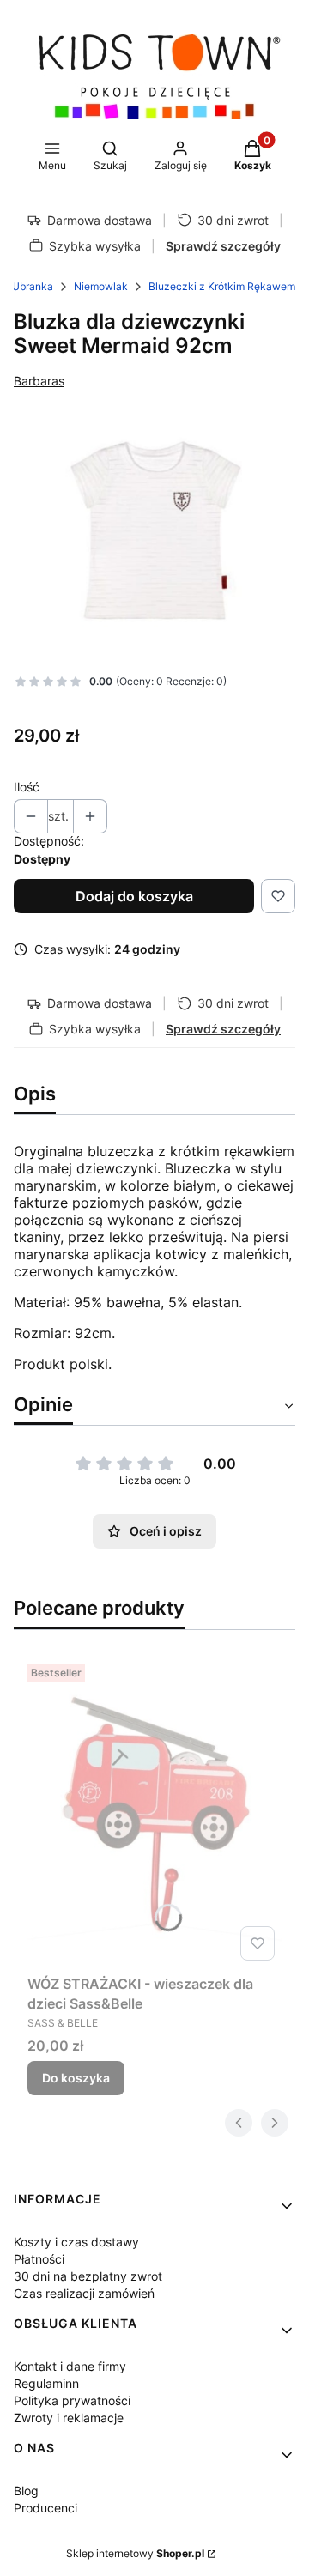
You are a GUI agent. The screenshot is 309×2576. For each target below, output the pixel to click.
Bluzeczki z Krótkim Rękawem (222, 286)
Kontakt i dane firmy (70, 2366)
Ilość (27, 787)
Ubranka (33, 286)
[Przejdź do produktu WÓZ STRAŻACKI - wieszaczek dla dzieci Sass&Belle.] (154, 1813)
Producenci (45, 2508)
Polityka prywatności (72, 2400)
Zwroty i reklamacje (69, 2418)
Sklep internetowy (135, 2553)
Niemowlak (101, 286)
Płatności (39, 2259)
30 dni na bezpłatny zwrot (88, 2276)
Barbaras (39, 381)
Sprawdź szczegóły (223, 246)
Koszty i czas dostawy (76, 2242)
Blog (26, 2491)
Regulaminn (46, 2383)
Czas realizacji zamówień (84, 2293)
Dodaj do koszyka (134, 896)
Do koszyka (76, 2078)
